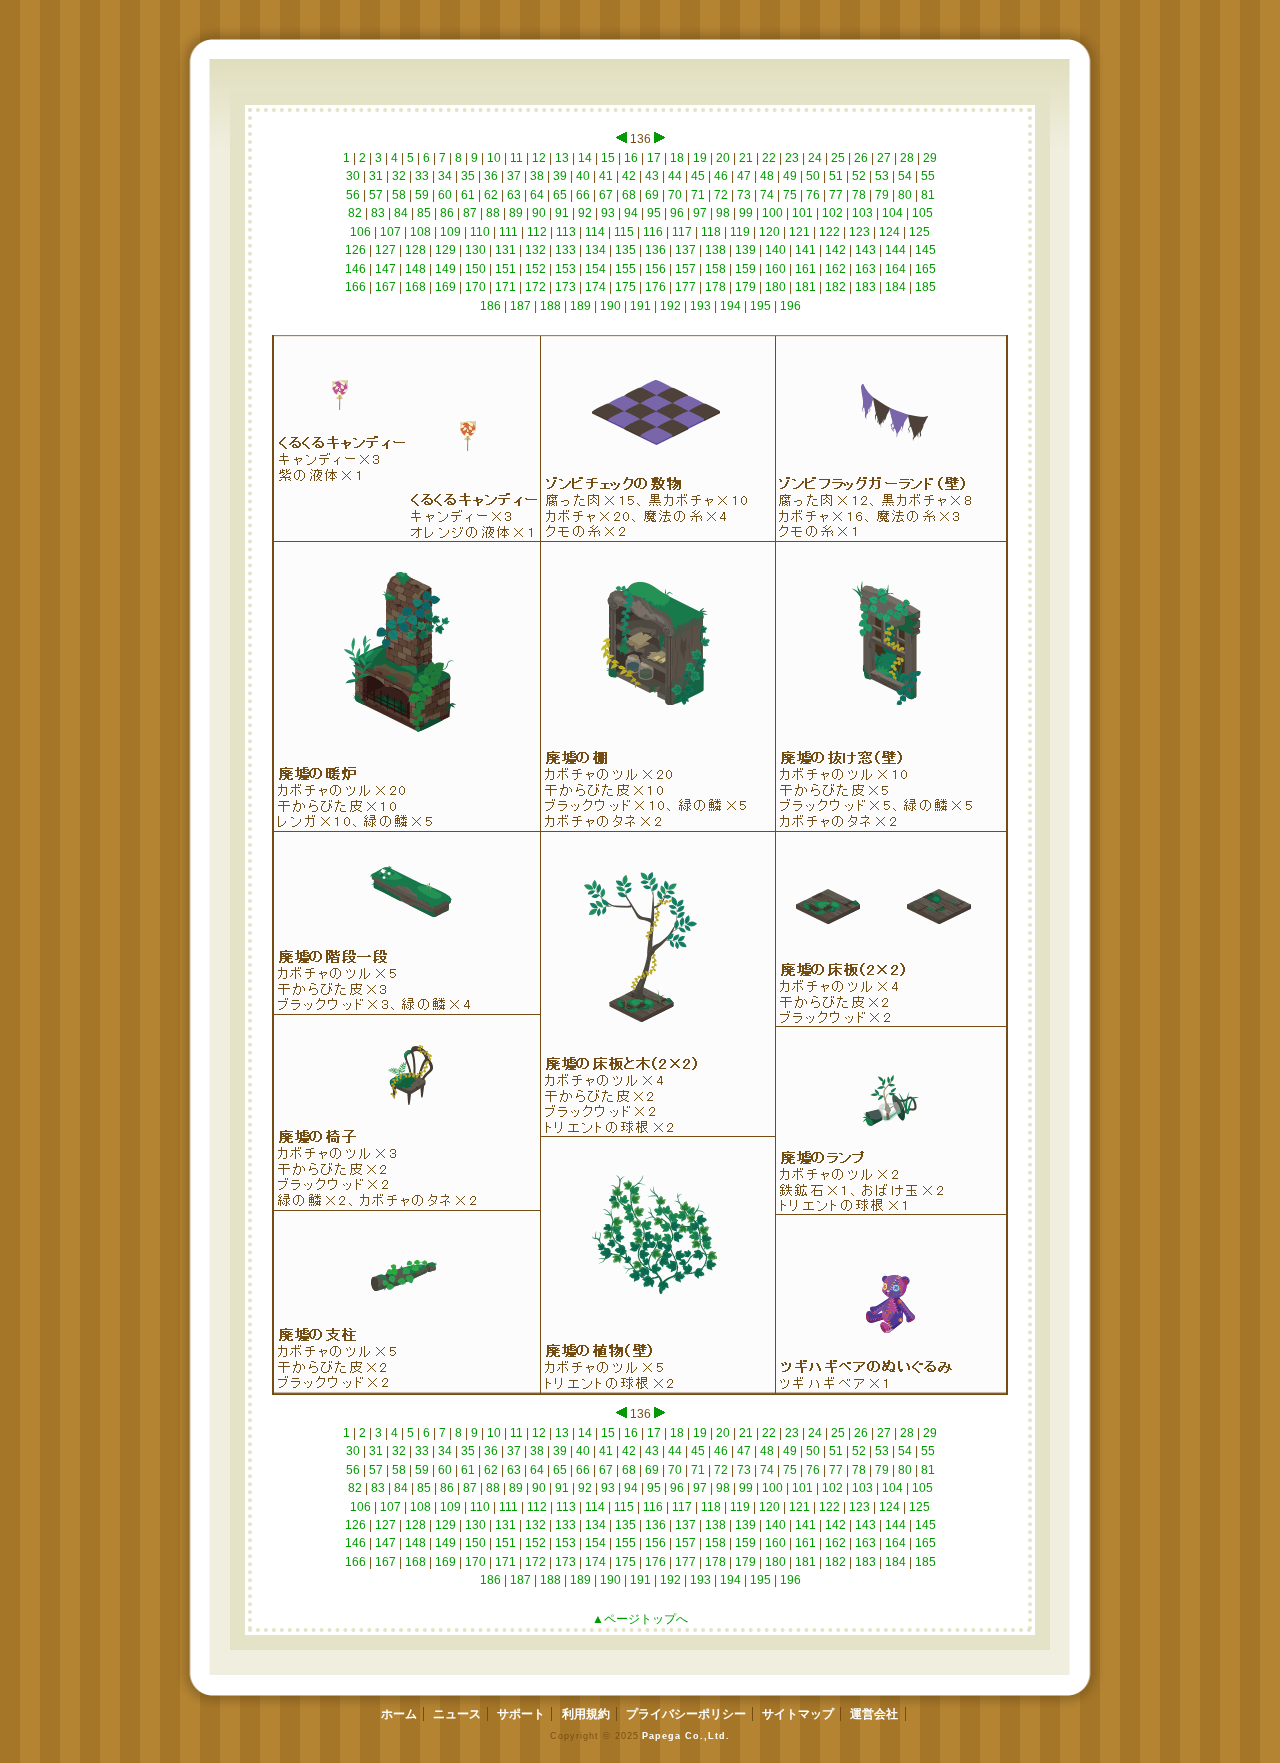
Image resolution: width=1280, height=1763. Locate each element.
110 (480, 232)
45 (698, 176)
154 (595, 269)
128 (415, 250)
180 (775, 287)
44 (675, 176)
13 (562, 158)
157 (685, 269)
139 (745, 250)
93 (608, 213)
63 (514, 195)
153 (565, 269)
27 (884, 158)
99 (746, 213)
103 (862, 213)
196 (790, 306)
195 (760, 306)
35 (468, 176)
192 (670, 306)
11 (516, 158)
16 (631, 158)
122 (829, 232)
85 (424, 213)
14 (585, 158)
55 (928, 176)
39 (560, 176)
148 (415, 269)
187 (520, 306)
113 (566, 232)
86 (447, 213)
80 (905, 195)
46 (721, 176)
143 (865, 250)
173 (565, 287)
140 (775, 250)
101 (802, 213)
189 (580, 306)
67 (606, 195)
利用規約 (586, 1714)
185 (925, 287)
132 (535, 250)
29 (930, 158)
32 (399, 176)
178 (715, 287)
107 (390, 232)
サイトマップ (798, 1714)
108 (420, 232)
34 (445, 176)
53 (882, 176)
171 (505, 287)
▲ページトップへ (640, 1619)
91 (562, 213)
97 (700, 213)
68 (629, 195)
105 (922, 213)
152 (535, 269)
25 (838, 158)
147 (385, 269)
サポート (521, 1714)
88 (493, 213)
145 (925, 250)
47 (744, 176)
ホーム (399, 1714)
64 (537, 195)
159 (745, 269)
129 (445, 250)
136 (655, 250)
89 (516, 213)
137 (685, 250)
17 (654, 158)
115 (624, 232)
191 (640, 306)
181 (805, 287)
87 (470, 213)
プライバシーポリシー (686, 1714)
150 (475, 269)
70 (675, 195)
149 (445, 269)
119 (740, 232)
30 (353, 176)
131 (505, 250)
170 (475, 287)
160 (775, 269)
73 (744, 195)
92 (585, 213)
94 (631, 213)
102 (832, 213)
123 (859, 232)
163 (865, 269)
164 (895, 269)
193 (700, 306)
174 (595, 287)
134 (595, 250)
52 (859, 176)
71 (698, 195)
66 (583, 195)
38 (537, 176)
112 (537, 232)
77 (836, 195)
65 (560, 195)
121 (799, 232)
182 (835, 287)
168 (415, 287)
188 (550, 306)
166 (355, 287)
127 (385, 250)
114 (595, 232)
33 (422, 176)
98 (723, 213)
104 (892, 213)
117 (682, 232)
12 (539, 158)
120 (769, 232)
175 (625, 287)
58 (399, 195)
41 (606, 176)
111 (508, 232)
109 (450, 232)
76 (813, 195)
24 (815, 158)
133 (565, 250)
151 (505, 269)
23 (792, 158)
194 (730, 306)
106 (360, 232)
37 (514, 176)
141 (805, 250)
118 (711, 232)
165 (925, 269)
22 (769, 158)
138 (715, 250)
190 (610, 306)
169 (445, 287)
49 (790, 176)
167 (385, 287)
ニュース (457, 1714)
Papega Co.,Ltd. (685, 1735)
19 (700, 158)
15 (608, 158)
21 (746, 158)
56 (353, 195)
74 (767, 195)
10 (494, 158)
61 (468, 195)
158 (715, 269)
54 (905, 176)
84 (401, 213)
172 (535, 287)
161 (805, 269)
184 (895, 287)
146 (355, 269)
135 (625, 250)
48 (767, 176)
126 (355, 250)
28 (907, 158)
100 (772, 213)
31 (376, 176)
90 (539, 213)
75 (790, 195)
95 (654, 213)
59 (422, 195)
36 (491, 176)
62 (491, 195)
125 (919, 232)
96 (677, 213)
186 (490, 306)
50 (813, 176)
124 (889, 232)
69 (652, 195)
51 (836, 176)
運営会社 (874, 1714)
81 (928, 195)
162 (835, 269)
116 (653, 232)
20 (723, 158)
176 (655, 287)
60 (445, 195)
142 (835, 250)
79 (882, 195)
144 (895, 250)
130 (475, 250)
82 (355, 213)
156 (655, 269)
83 (378, 213)
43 (652, 176)
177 (685, 287)
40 (583, 176)
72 (721, 195)
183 (865, 287)
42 (629, 176)
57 (376, 195)
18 (677, 158)
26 (861, 158)
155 (625, 269)
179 (745, 287)
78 (859, 195)
